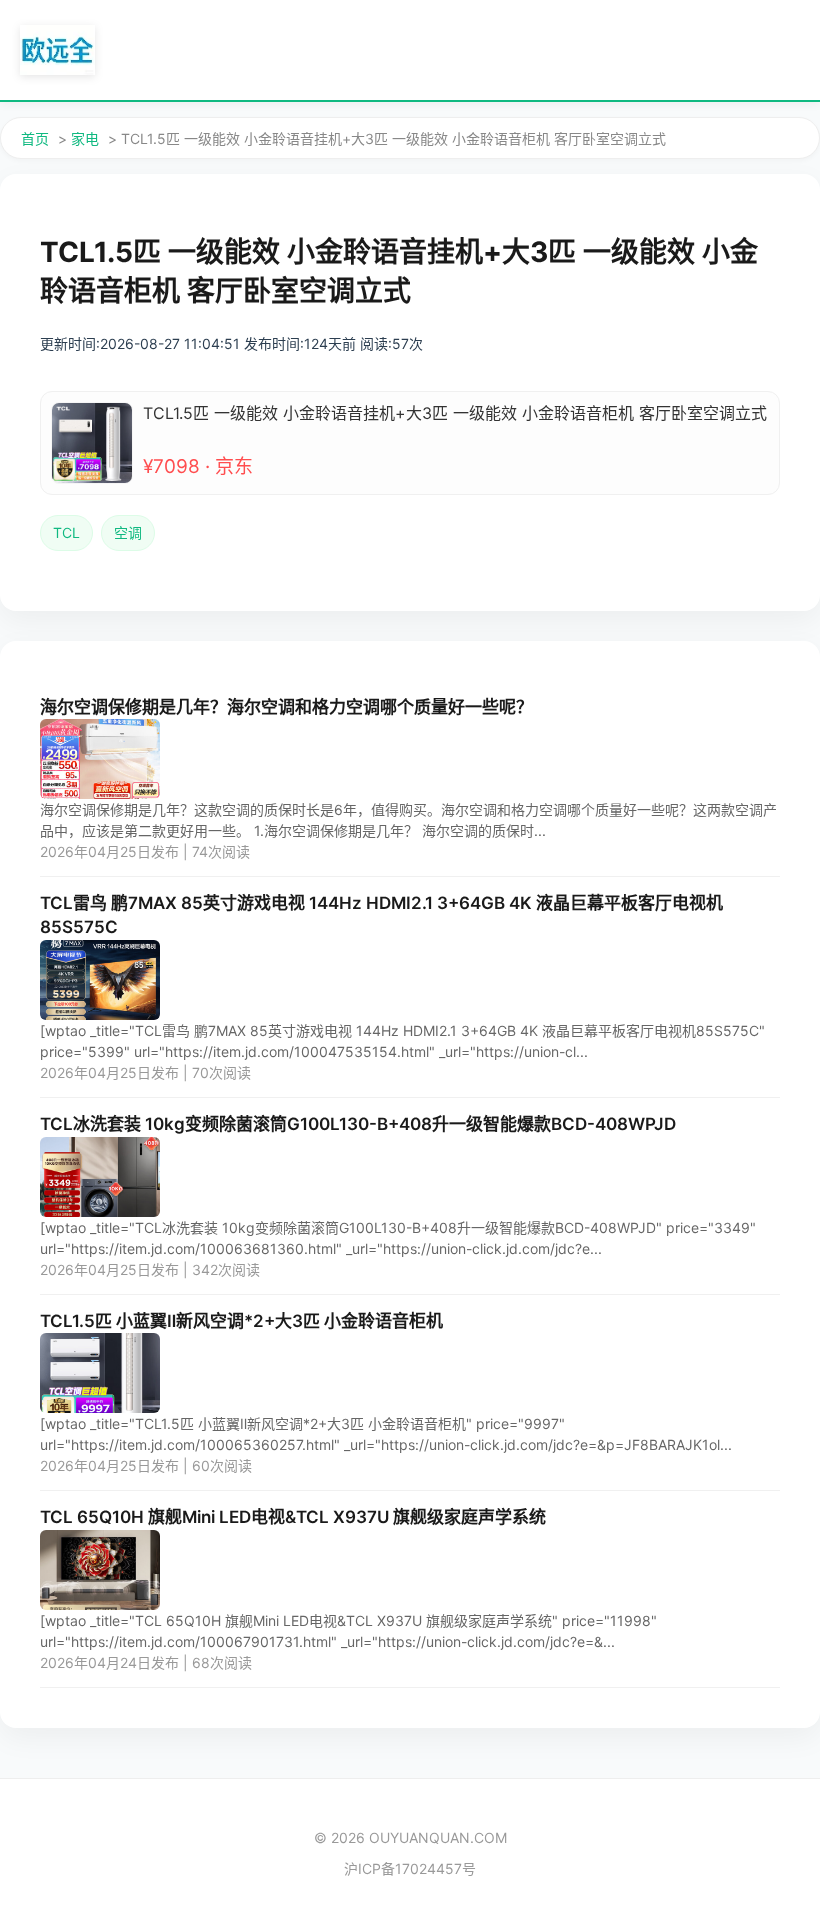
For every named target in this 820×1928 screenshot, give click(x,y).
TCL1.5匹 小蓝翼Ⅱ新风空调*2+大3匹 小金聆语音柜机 (241, 1321)
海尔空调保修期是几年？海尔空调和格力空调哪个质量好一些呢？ (286, 707)
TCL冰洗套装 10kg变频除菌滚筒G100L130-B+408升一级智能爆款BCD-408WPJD (358, 1124)
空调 (128, 532)
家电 (85, 138)
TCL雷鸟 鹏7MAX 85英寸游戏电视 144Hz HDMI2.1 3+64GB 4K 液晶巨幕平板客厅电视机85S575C (381, 915)
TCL (66, 532)
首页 (35, 138)
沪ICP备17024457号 (410, 1868)
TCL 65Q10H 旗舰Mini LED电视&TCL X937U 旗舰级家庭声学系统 (293, 1517)
